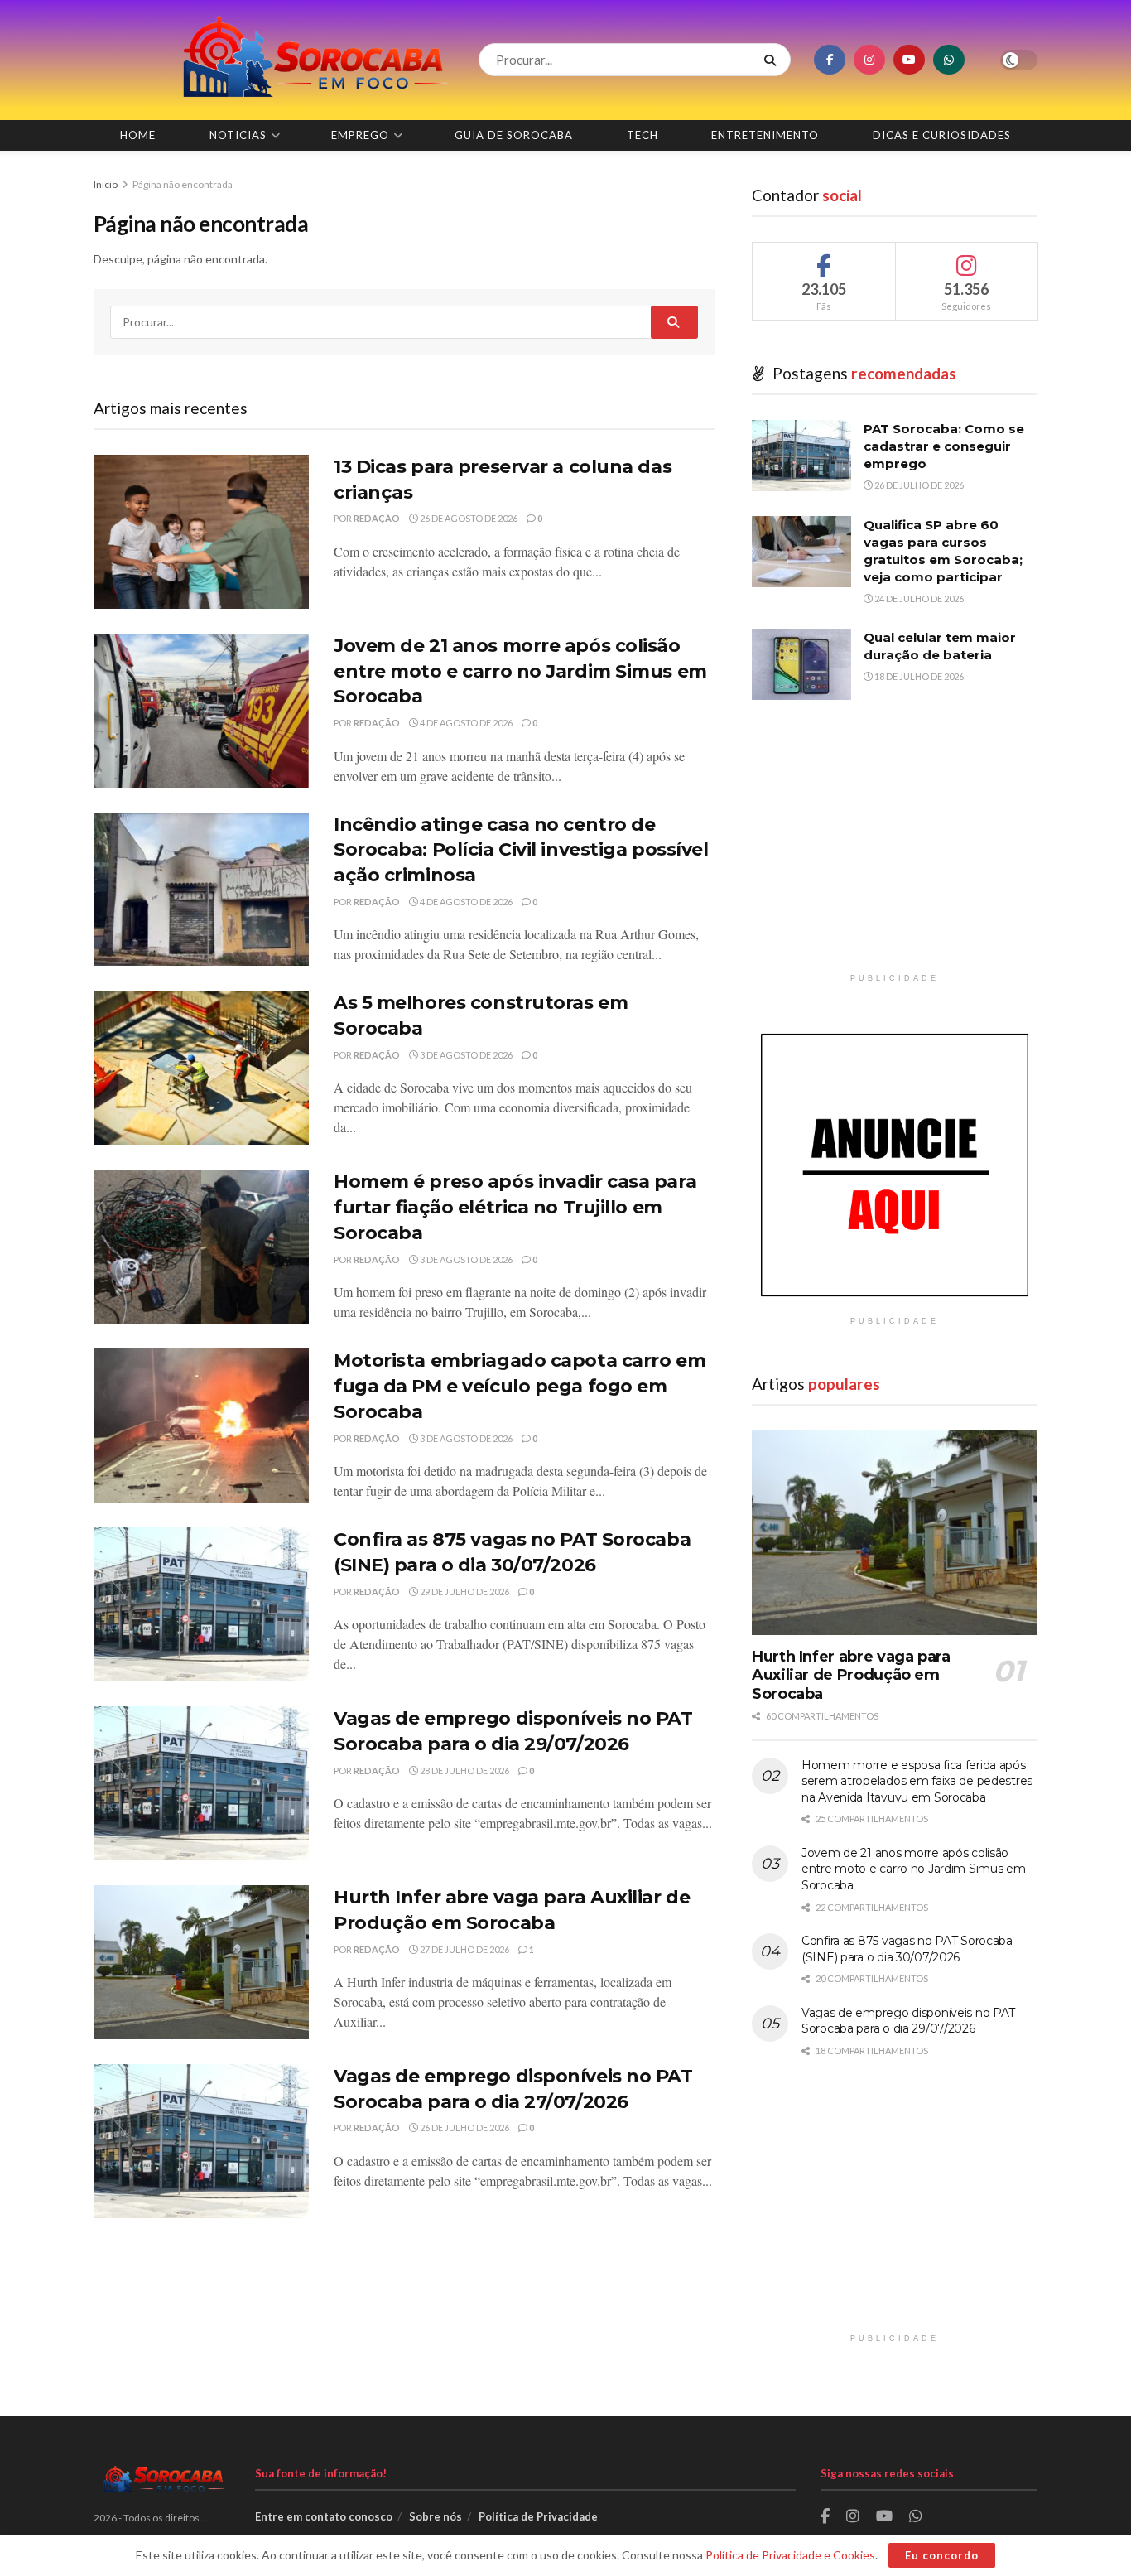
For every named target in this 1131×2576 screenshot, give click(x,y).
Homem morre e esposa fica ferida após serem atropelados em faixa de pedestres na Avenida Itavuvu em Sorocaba (917, 1781)
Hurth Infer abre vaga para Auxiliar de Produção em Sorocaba (851, 1675)
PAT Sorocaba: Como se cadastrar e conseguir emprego (944, 446)
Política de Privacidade (538, 2516)
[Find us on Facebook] (830, 60)
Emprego (360, 135)
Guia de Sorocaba (514, 135)
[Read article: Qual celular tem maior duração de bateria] (801, 664)
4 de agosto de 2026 (465, 723)
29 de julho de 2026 (464, 1592)
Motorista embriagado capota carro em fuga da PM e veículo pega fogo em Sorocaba (520, 1386)
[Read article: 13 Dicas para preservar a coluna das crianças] (201, 532)
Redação (377, 518)
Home (138, 135)
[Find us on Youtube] (909, 60)
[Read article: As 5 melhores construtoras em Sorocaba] (201, 1068)
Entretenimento (765, 135)
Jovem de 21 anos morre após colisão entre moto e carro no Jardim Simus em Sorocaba (520, 671)
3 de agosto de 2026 (465, 1055)
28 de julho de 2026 (464, 1770)
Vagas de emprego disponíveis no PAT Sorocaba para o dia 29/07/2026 (908, 2021)
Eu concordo (942, 2555)
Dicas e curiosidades (942, 135)
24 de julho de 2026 (918, 598)
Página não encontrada (183, 184)
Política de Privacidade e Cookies (790, 2555)
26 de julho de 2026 (464, 2127)
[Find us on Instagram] (869, 60)
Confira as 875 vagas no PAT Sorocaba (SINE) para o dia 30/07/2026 (907, 1949)
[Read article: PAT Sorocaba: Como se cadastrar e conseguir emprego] (801, 456)
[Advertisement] (895, 849)
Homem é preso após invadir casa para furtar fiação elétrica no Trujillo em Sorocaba (515, 1207)
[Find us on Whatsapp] (949, 60)
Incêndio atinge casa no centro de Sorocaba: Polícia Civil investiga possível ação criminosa (521, 850)
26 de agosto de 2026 (468, 518)
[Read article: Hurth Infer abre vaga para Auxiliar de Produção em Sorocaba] (201, 1962)
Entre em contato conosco (324, 2516)
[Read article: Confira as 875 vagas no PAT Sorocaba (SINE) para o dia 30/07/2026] (201, 1604)
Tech (643, 135)
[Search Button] (773, 60)
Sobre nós (436, 2516)
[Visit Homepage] (272, 60)
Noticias (238, 135)
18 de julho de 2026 (918, 676)
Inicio (106, 184)
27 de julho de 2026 (464, 1949)
